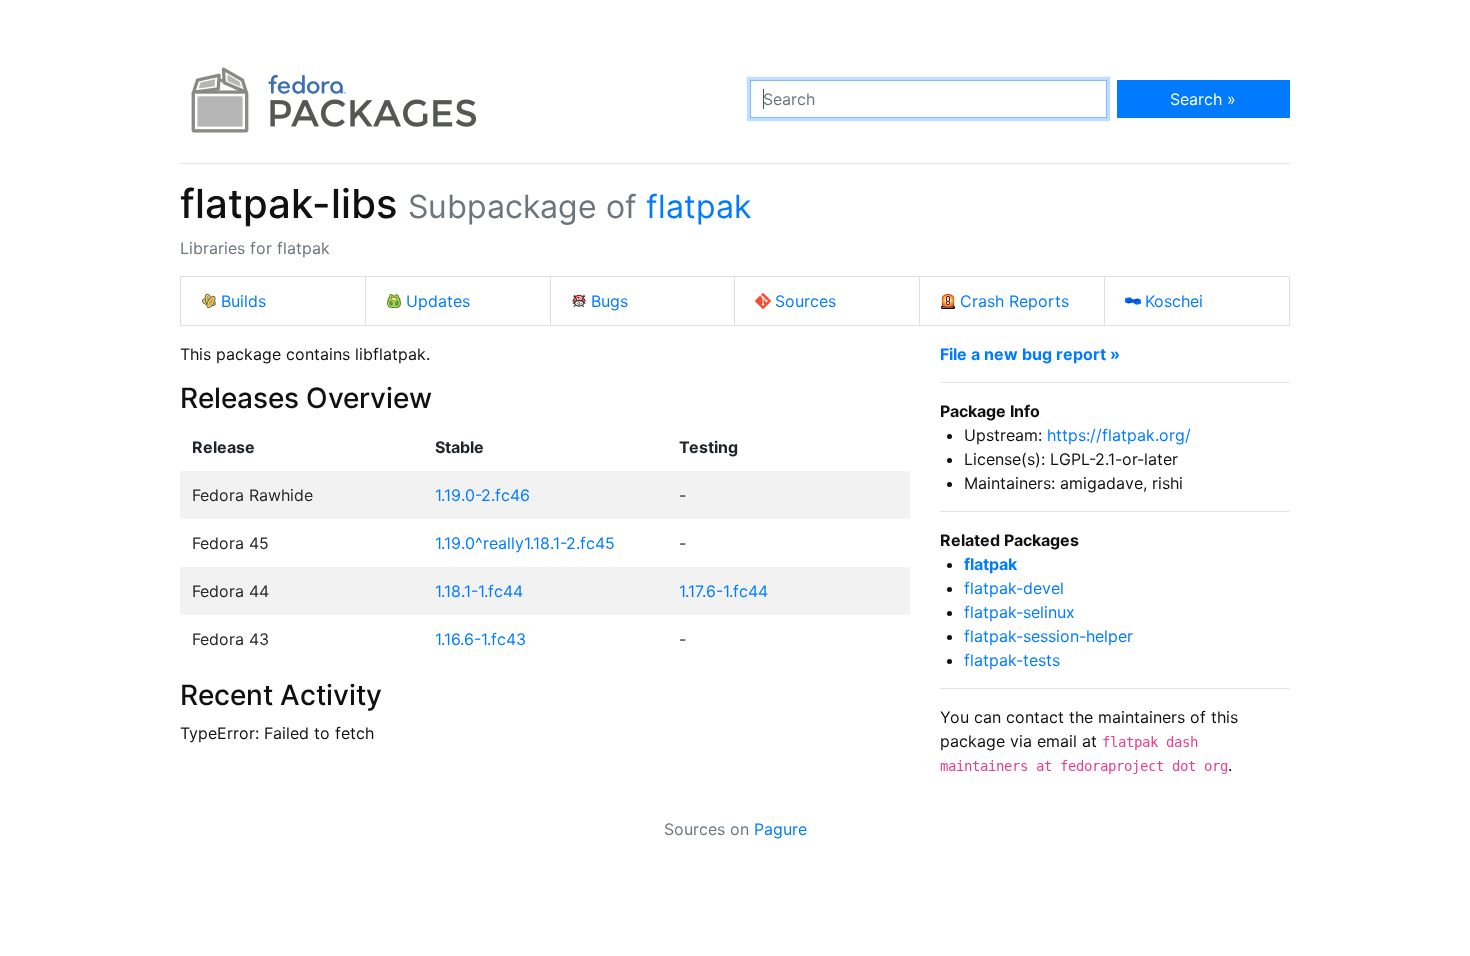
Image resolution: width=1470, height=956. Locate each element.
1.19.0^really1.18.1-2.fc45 (525, 543)
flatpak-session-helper (1048, 636)
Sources (805, 301)
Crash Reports (1014, 301)
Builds (243, 301)
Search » (1203, 99)
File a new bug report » (1030, 354)
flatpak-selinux (1019, 612)
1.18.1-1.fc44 (479, 591)
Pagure (780, 829)
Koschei (1174, 301)
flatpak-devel (1014, 588)
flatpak (698, 206)
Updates (438, 301)
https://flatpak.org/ (1119, 435)
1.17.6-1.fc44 (723, 591)
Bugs (609, 301)
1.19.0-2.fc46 (482, 495)
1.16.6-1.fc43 (480, 639)
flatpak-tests (1012, 660)
